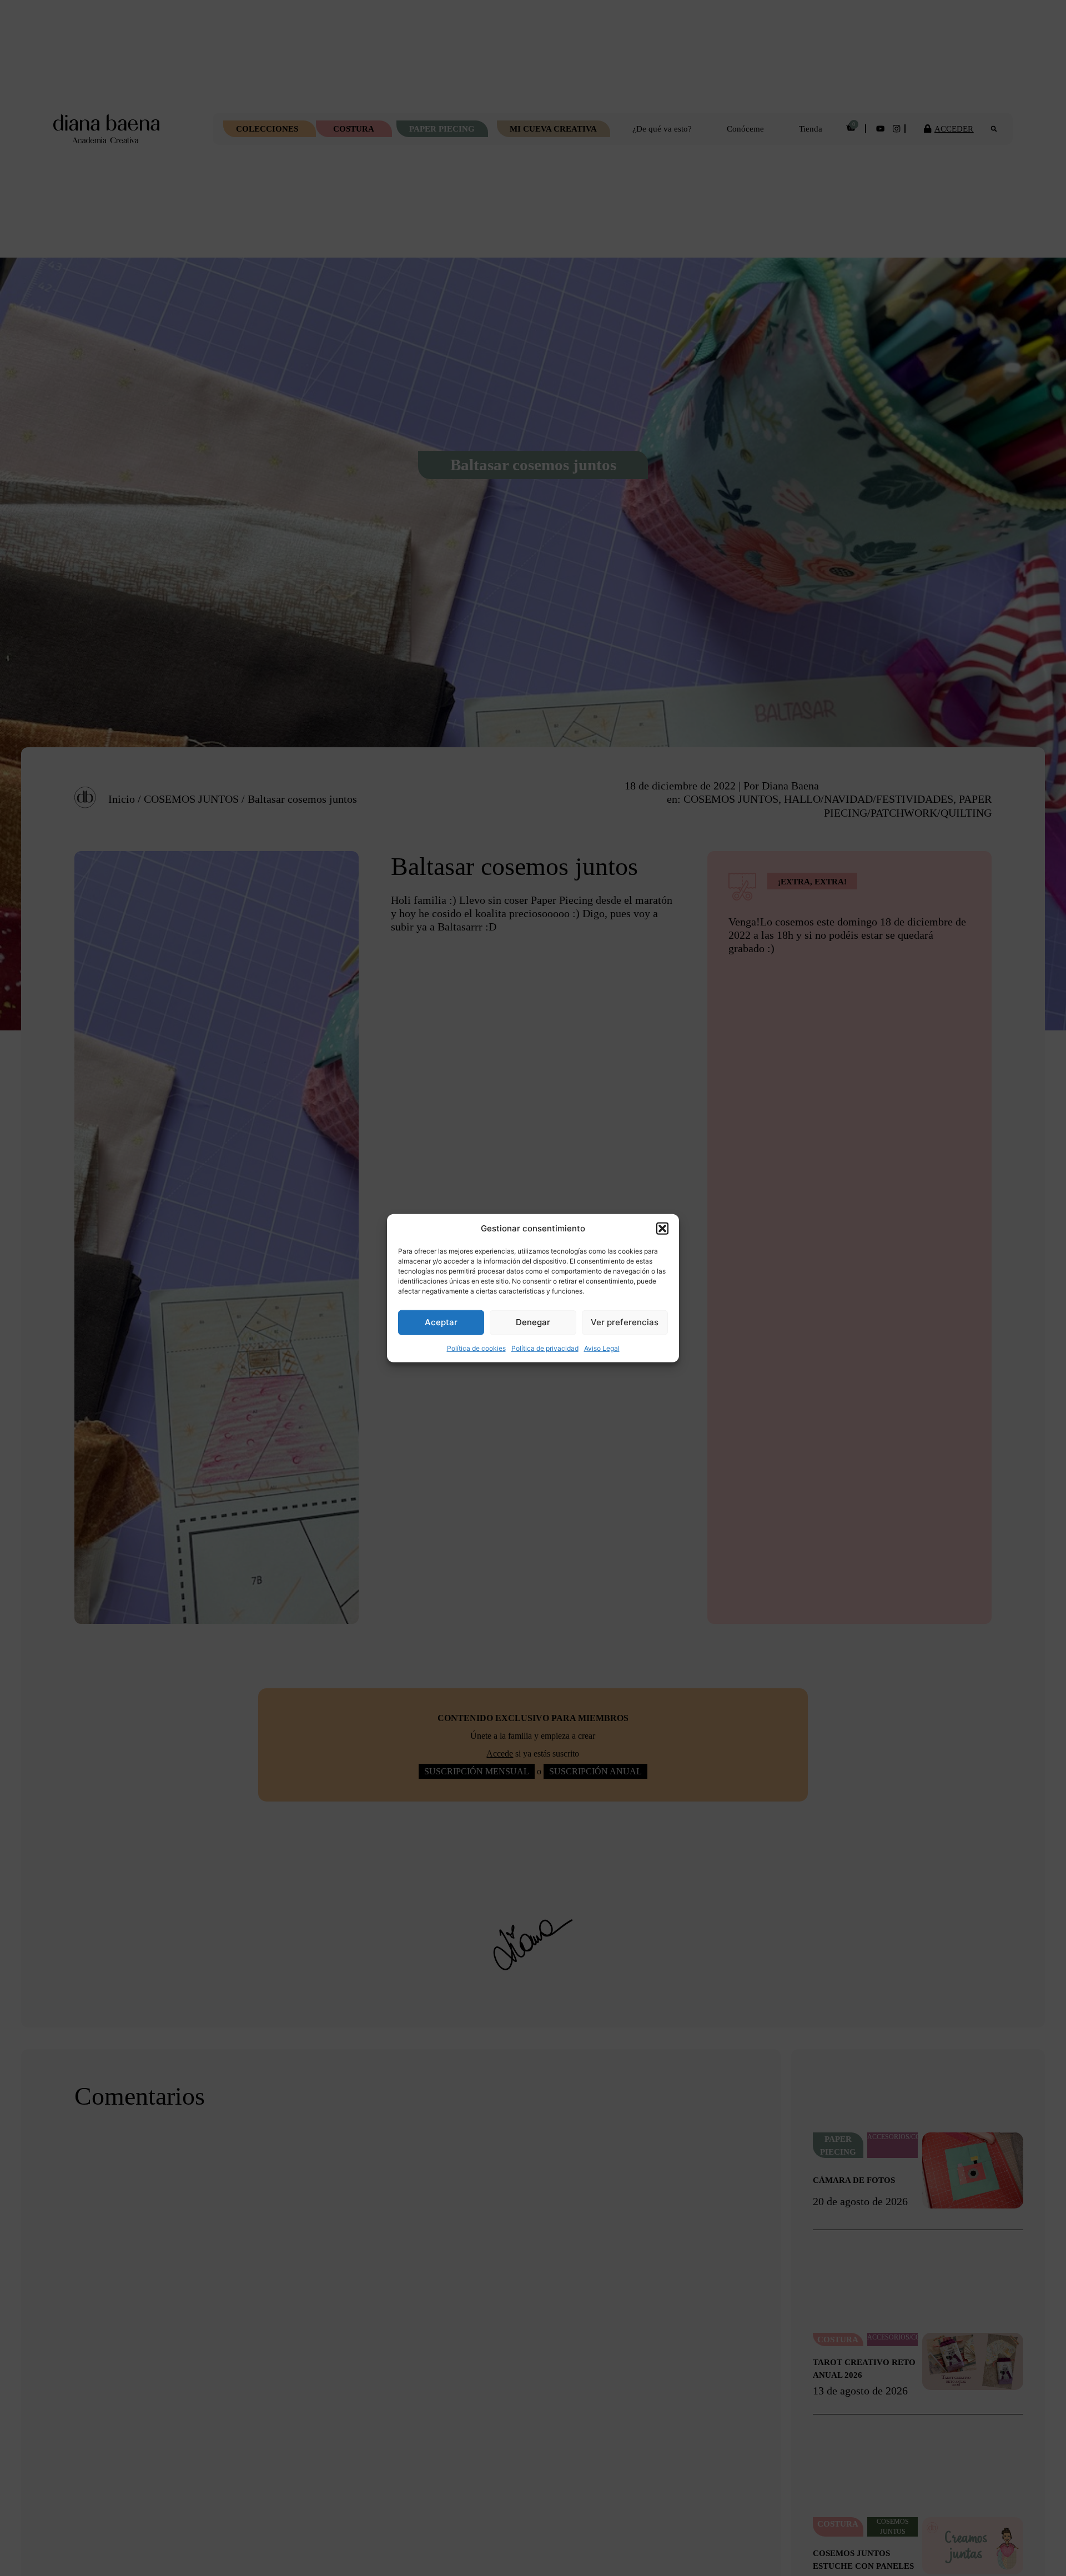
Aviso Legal (602, 1348)
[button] (662, 1229)
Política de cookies (476, 1348)
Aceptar (441, 1322)
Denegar (533, 1322)
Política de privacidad (545, 1348)
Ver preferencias (625, 1322)
